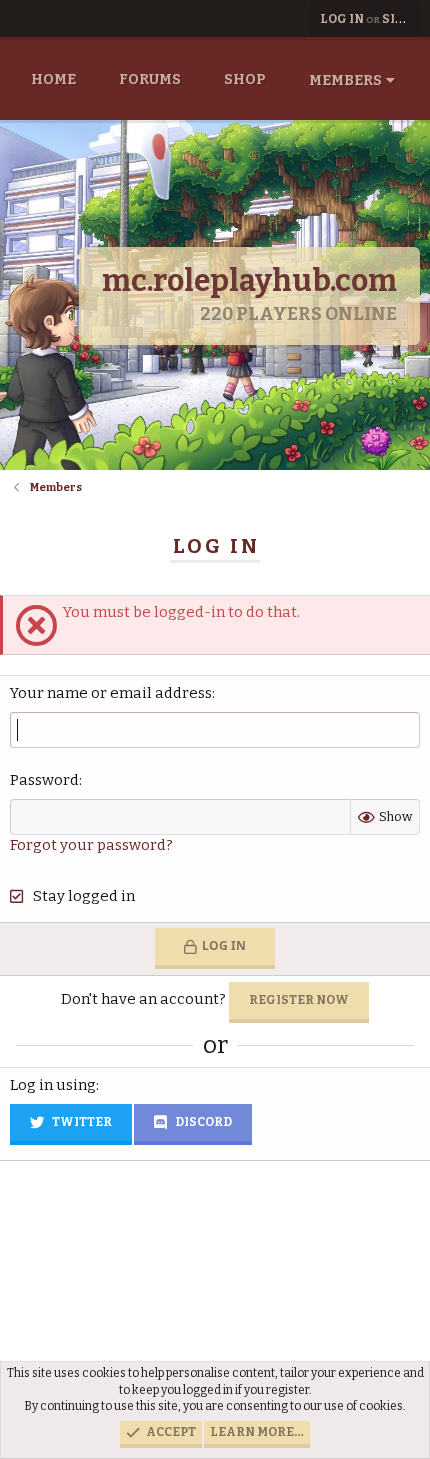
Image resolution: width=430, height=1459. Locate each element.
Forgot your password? (91, 845)
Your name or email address (111, 693)
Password (44, 780)
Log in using (53, 1085)
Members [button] (345, 80)
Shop (245, 79)
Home (53, 79)
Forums (150, 79)
